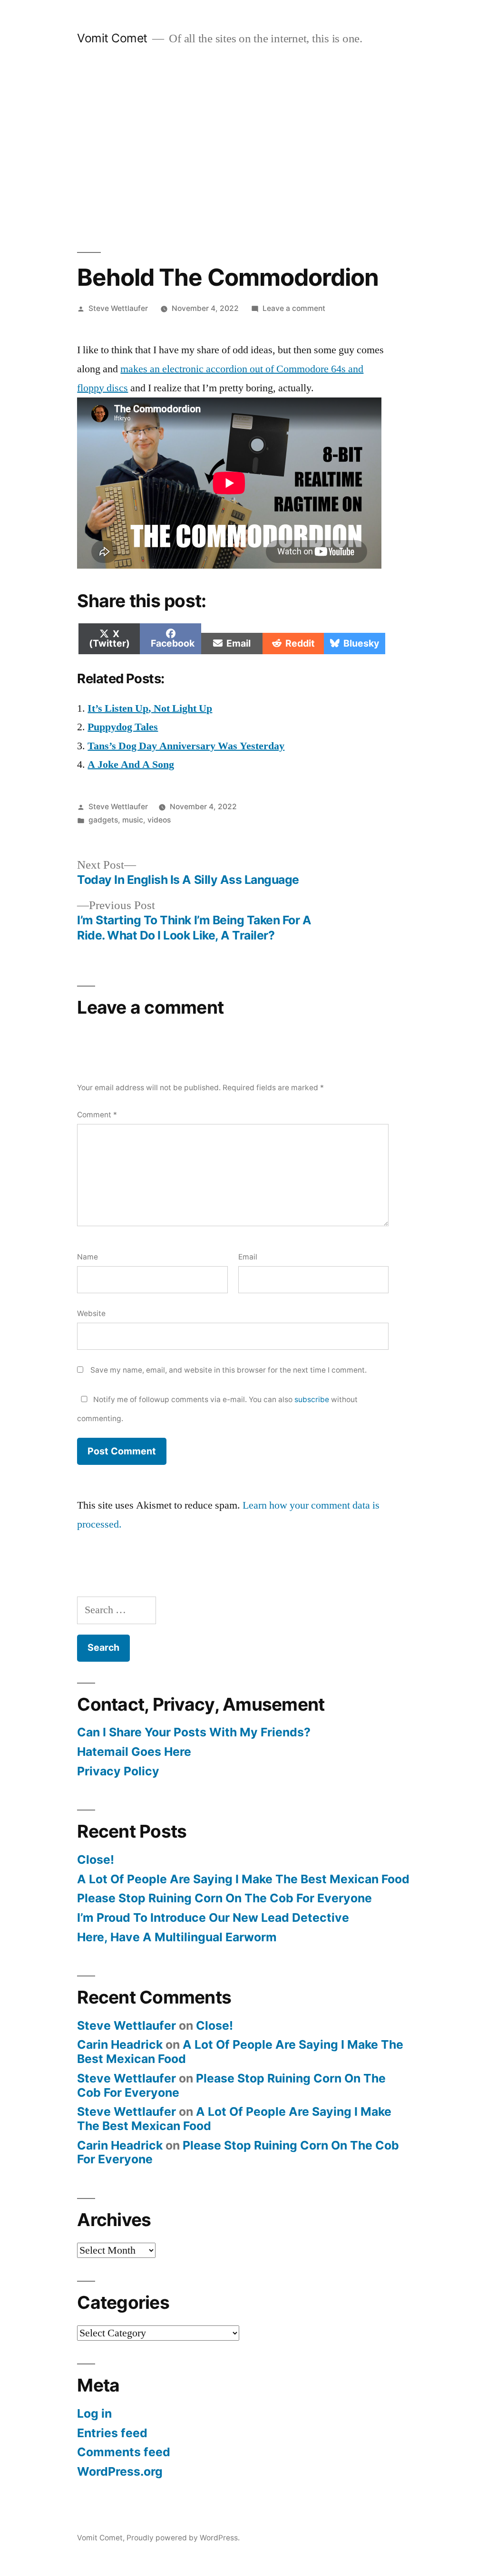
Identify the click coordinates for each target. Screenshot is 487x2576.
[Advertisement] (243, 149)
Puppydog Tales (123, 727)
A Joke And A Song (131, 765)
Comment (97, 1115)
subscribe (312, 1399)
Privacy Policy (118, 1771)
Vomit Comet (112, 38)
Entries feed (112, 2433)
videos (159, 820)
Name (88, 1257)
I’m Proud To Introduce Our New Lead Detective (213, 1917)
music (133, 820)
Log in (94, 2413)
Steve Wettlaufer (118, 308)
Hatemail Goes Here (134, 1752)
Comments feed (124, 2452)
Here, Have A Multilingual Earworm (177, 1937)
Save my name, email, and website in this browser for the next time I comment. (229, 1370)
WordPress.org (120, 2471)
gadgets (103, 820)
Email (248, 1257)
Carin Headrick (120, 2044)
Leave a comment (294, 308)
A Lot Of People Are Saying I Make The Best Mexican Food (243, 1879)
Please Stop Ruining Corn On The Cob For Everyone (224, 1898)
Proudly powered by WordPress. (183, 2538)
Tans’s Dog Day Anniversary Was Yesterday (186, 746)
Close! (96, 1859)
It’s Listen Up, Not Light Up (150, 708)
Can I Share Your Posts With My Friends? (194, 1732)
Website (91, 1313)
